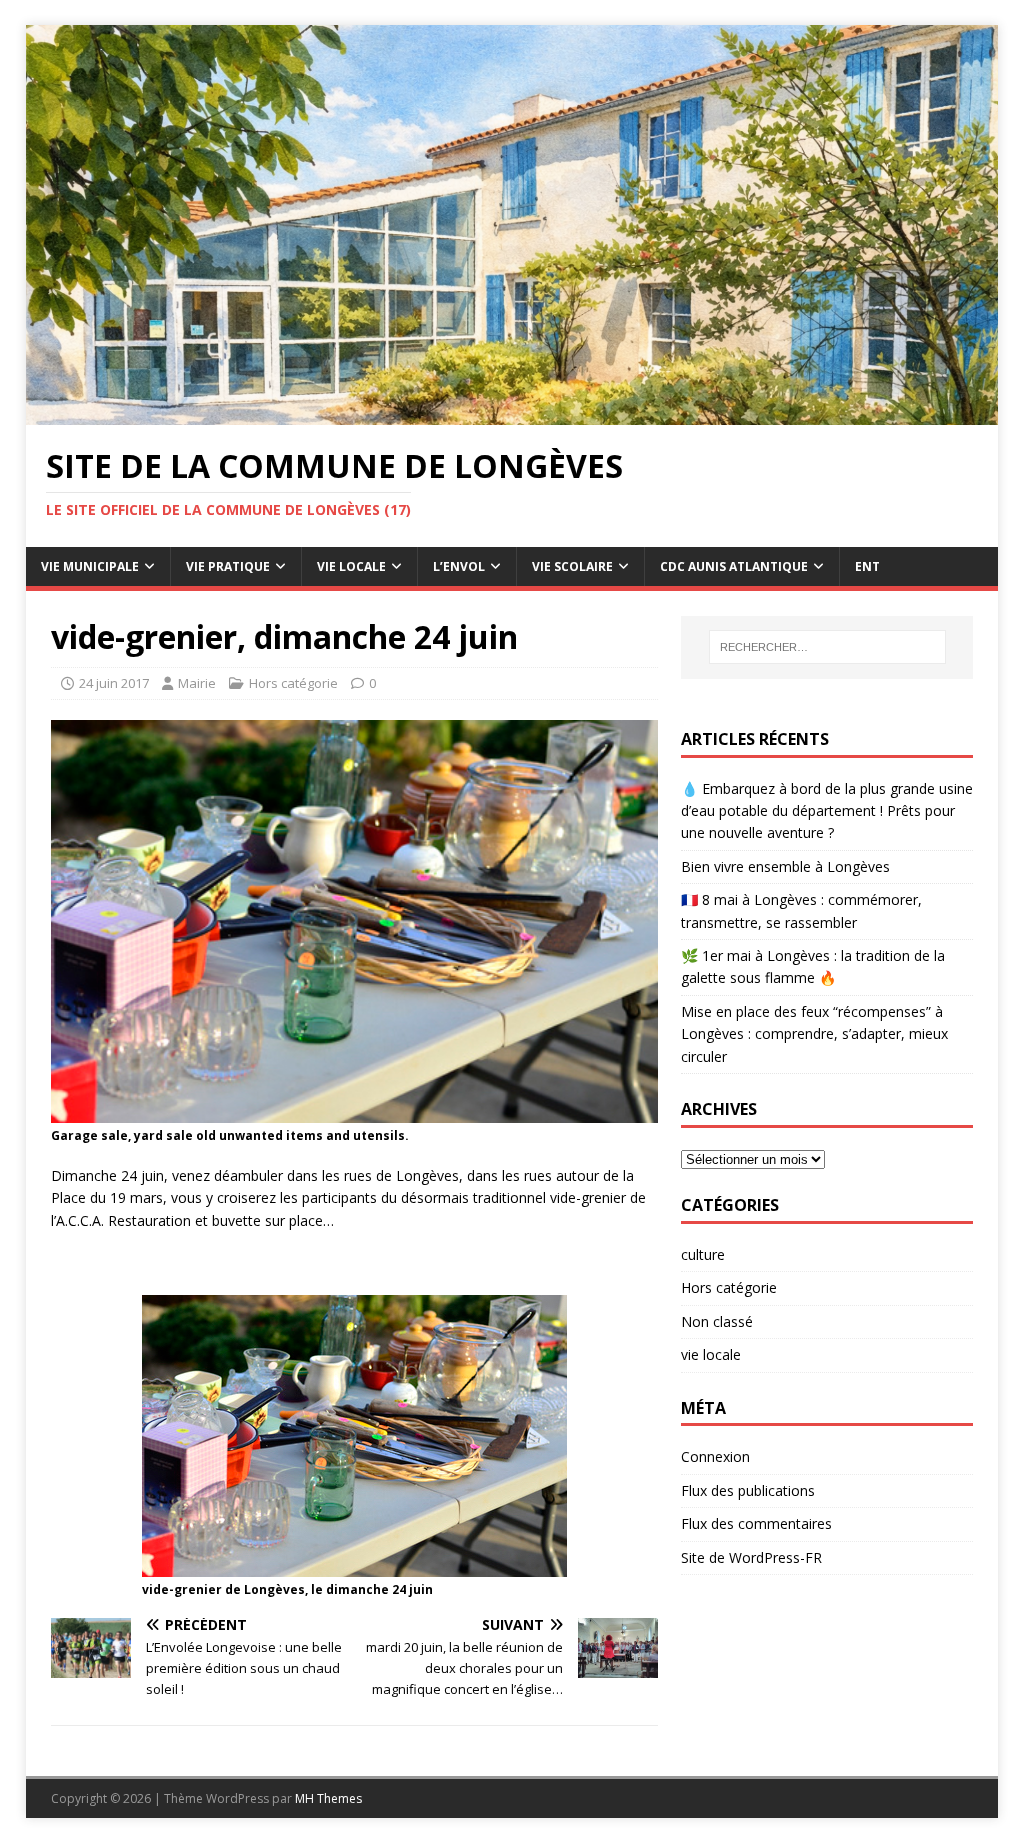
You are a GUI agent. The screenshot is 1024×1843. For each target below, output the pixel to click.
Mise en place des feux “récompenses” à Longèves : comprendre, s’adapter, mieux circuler (814, 1034)
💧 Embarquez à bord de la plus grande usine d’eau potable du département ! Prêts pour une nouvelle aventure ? (827, 811)
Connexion (715, 1456)
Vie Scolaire (572, 566)
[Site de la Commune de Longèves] (512, 413)
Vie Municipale (90, 566)
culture (703, 1254)
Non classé (717, 1321)
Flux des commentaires (756, 1523)
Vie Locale (351, 566)
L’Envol (459, 566)
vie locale (711, 1354)
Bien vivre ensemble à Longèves (785, 866)
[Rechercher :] (827, 647)
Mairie (197, 683)
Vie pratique (228, 566)
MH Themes (328, 1798)
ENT (867, 566)
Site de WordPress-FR (751, 1557)
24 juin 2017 (114, 683)
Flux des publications (748, 1490)
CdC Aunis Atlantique (734, 566)
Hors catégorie (293, 683)
